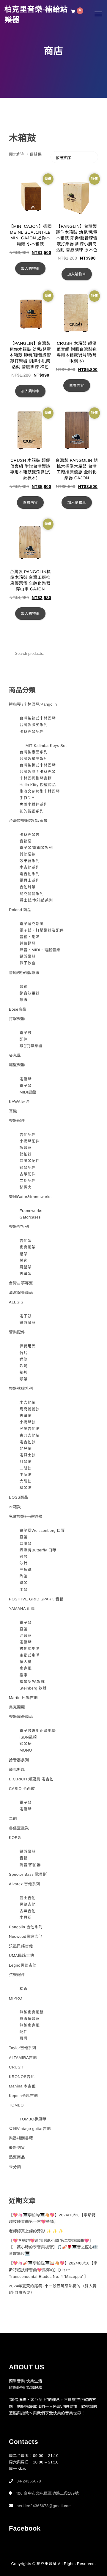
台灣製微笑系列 (34, 725)
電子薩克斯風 (32, 924)
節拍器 (26, 1154)
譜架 (24, 1254)
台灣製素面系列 (34, 752)
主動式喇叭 (30, 1655)
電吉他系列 (30, 874)
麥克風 (15, 1055)
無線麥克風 (30, 2025)
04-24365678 (29, 2481)
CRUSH (16, 2067)
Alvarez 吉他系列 (25, 1884)
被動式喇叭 (30, 1649)
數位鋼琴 (28, 943)
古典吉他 (28, 1911)
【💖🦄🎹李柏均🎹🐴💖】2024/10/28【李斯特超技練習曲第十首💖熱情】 (52, 2218)
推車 (24, 1675)
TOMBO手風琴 (33, 2119)
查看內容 (77, 385)
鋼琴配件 (28, 1168)
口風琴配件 (30, 1161)
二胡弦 (26, 1468)
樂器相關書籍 (21, 2138)
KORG (15, 1838)
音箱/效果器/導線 (24, 973)
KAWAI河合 (19, 1102)
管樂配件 (17, 1332)
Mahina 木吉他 (22, 2086)
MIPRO (16, 1998)
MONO (26, 1750)
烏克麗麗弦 (30, 1409)
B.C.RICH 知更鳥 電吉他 (31, 1779)
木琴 (24, 1590)
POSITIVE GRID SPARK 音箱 (36, 1599)
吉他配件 (28, 1135)
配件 (24, 1039)
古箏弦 (26, 1416)
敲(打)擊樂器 (31, 1046)
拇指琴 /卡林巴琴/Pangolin (33, 704)
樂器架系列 (19, 1227)
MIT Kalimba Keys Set (46, 746)
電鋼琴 (26, 1079)
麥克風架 (28, 1247)
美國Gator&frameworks (30, 1197)
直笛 (24, 1537)
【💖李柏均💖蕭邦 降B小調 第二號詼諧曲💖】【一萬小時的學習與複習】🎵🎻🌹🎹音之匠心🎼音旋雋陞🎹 (53, 2247)
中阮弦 (26, 1475)
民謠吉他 (28, 1904)
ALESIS (16, 1302)
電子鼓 (26, 1033)
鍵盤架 (26, 1267)
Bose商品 (18, 1009)
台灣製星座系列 (34, 759)
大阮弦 (26, 1481)
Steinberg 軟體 (33, 1688)
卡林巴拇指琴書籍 (36, 778)
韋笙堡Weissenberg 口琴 (42, 1530)
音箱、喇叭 (30, 937)
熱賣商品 (17, 2157)
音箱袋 (26, 841)
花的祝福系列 (32, 811)
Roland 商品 (20, 910)
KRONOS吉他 (22, 2077)
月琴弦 (26, 1462)
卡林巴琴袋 (30, 835)
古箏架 (26, 1274)
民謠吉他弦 (30, 1429)
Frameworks (31, 1211)
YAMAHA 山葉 (22, 1609)
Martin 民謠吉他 (23, 1698)
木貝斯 (26, 1917)
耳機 (13, 1111)
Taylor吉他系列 (23, 2048)
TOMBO (16, 2105)
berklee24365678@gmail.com (44, 2506)
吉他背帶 (28, 887)
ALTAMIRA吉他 (23, 2058)
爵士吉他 (28, 1898)
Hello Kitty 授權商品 (38, 785)
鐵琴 (24, 1583)
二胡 (13, 1819)
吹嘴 (24, 1366)
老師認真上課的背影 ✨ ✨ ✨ (36, 2231)
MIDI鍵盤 (28, 1092)
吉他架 (26, 1241)
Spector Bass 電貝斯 (28, 1874)
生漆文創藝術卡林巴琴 (40, 791)
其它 (24, 1261)
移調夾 (26, 1187)
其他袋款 (28, 854)
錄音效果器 (30, 993)
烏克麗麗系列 (32, 894)
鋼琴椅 (26, 1744)
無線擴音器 (30, 2019)
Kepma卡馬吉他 (23, 2096)
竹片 (24, 1353)
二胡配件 (28, 1181)
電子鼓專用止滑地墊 (38, 1731)
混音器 (26, 1636)
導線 (24, 1000)
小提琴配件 (30, 1141)
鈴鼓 (24, 1557)
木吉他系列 (30, 867)
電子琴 (26, 1086)
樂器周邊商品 (21, 1717)
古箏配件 (28, 1174)
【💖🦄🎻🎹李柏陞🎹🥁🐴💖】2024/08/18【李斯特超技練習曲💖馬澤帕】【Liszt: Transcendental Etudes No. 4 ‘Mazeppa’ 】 (53, 2270)
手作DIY (27, 798)
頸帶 (24, 1379)
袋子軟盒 (28, 963)
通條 (24, 1359)
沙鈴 (24, 1563)
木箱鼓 (15, 1507)
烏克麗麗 (17, 1707)
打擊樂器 (17, 1019)
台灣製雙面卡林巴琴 (38, 772)
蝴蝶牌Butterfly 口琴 (38, 1550)
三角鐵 (26, 1570)
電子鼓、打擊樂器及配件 (42, 930)
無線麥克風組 (32, 2012)
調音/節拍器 (30, 1865)
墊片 (24, 1372)
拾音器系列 (19, 1760)
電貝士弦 (28, 1455)
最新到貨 (17, 2148)
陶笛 (24, 1576)
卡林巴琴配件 (32, 732)
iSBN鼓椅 (28, 1737)
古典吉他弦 (30, 1435)
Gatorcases (30, 1217)
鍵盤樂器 (28, 956)
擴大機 (26, 1662)
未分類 (15, 2167)
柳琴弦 (26, 1488)
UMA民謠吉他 (21, 1955)
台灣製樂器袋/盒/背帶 (28, 821)
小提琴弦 (28, 1422)
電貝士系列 (30, 880)
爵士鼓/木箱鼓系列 (36, 900)
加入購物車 (30, 268)
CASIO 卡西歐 (22, 1789)
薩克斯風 (17, 1770)
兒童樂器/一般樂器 (26, 1517)
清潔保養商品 (21, 1293)
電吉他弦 (28, 1442)
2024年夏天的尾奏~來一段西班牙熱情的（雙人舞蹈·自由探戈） (53, 2289)
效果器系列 (30, 861)
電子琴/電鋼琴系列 (36, 848)
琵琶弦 (26, 1449)
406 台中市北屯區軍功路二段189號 (47, 2493)
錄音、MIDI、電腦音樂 (40, 950)
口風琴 (26, 1544)
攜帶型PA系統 (32, 1682)
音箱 (24, 987)
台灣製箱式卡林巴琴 (38, 718)
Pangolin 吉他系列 (26, 1927)
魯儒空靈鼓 (19, 1828)
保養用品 (28, 1346)
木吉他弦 (28, 1402)
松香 (24, 1989)
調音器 (26, 1148)
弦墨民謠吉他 (21, 1946)
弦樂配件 (17, 1975)
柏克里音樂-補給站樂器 (36, 15)
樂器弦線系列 (21, 1389)
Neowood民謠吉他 (26, 1936)
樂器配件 (17, 1121)
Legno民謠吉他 (23, 1965)
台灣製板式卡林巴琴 (38, 765)
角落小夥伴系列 (34, 804)
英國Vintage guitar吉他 (30, 2129)
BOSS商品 (19, 1497)
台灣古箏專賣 (21, 1283)
